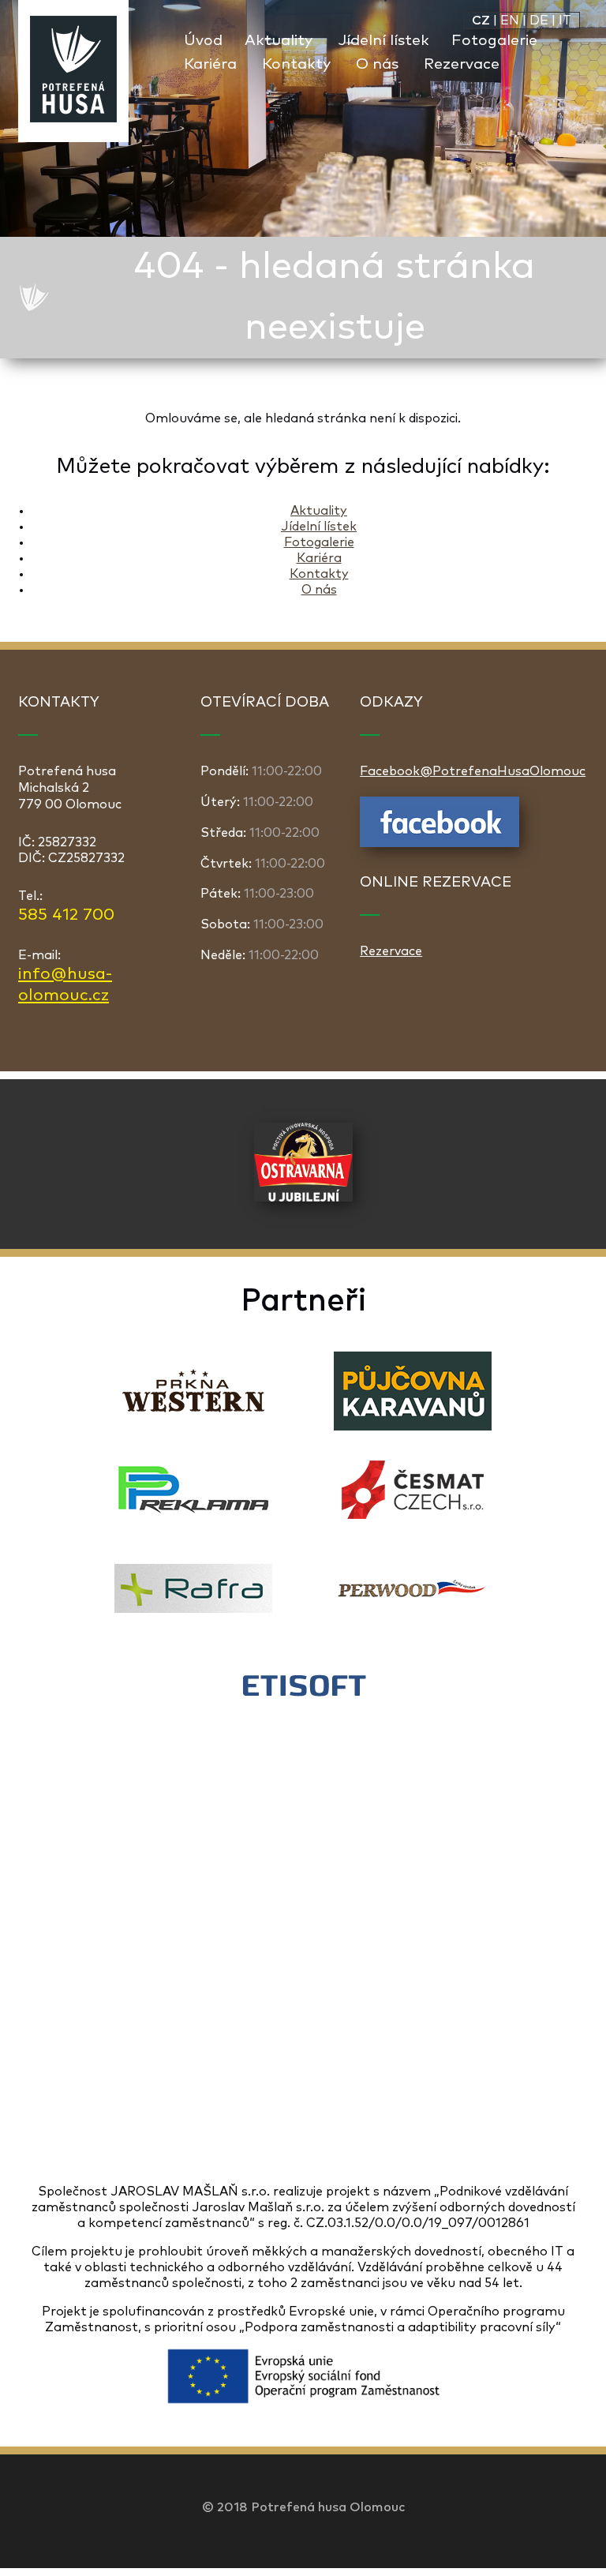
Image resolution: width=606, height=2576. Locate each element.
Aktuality (279, 41)
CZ (481, 21)
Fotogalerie (494, 41)
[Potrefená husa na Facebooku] (440, 843)
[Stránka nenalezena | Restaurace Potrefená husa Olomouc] (73, 71)
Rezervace (462, 64)
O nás (377, 64)
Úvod (203, 41)
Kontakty (296, 64)
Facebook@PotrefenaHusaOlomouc (473, 771)
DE (539, 21)
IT (565, 21)
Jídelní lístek (383, 41)
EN (510, 21)
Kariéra (210, 64)
